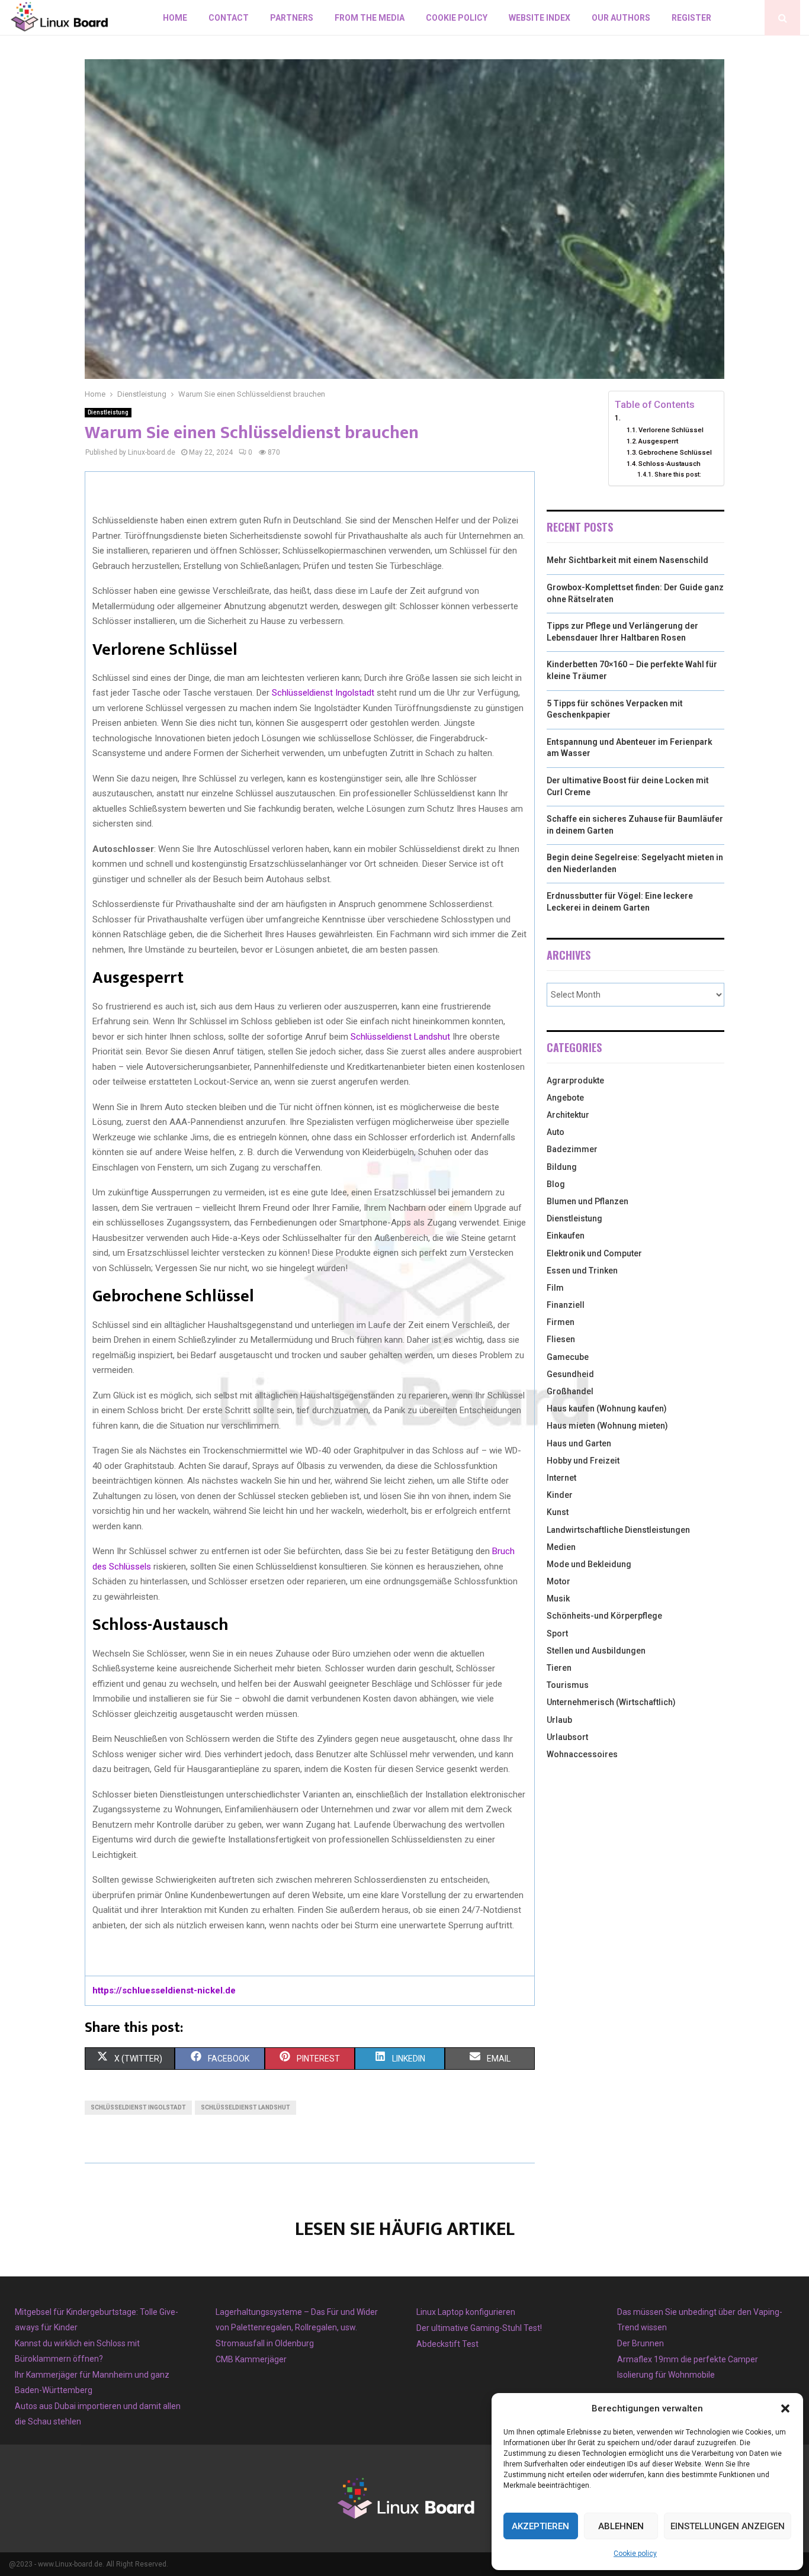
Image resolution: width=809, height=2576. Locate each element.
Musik (558, 1599)
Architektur (568, 1115)
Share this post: (678, 475)
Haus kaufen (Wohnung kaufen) (607, 1408)
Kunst (558, 1512)
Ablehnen (621, 2526)
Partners (292, 18)
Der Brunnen (641, 2343)
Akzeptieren (540, 2526)
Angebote (565, 1098)
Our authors (621, 18)
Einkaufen (566, 1236)
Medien (561, 1547)
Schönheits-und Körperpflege (604, 1616)
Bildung (562, 1167)
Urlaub (559, 1720)
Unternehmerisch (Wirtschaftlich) (611, 1702)
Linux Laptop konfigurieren (466, 2312)
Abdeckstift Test (447, 2344)
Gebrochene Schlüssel (675, 452)
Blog (556, 1184)
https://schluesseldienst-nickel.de (164, 1990)
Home (175, 18)
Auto (556, 1132)
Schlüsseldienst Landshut (400, 1037)
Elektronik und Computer (594, 1253)
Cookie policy (635, 2554)
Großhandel (570, 1391)
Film (555, 1288)
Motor (558, 1581)
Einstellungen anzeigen (728, 2526)
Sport (557, 1633)
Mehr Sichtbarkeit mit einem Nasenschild (627, 560)
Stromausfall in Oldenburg (265, 2343)
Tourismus (568, 1685)
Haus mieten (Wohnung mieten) (607, 1426)
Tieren (559, 1668)
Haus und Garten (579, 1443)
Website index (540, 18)
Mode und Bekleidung (589, 1564)
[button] (785, 2408)
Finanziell (566, 1305)
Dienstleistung (108, 412)
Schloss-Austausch (670, 464)
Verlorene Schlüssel (671, 430)
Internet (561, 1478)
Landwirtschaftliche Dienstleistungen (618, 1530)
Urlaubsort (567, 1737)
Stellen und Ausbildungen (596, 1651)
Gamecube (568, 1357)
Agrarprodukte (575, 1080)
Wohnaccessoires (582, 1754)
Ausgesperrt (658, 441)
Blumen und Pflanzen (588, 1201)
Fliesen (561, 1339)
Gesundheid (570, 1374)
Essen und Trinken (582, 1271)
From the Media (370, 18)
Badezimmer (572, 1149)
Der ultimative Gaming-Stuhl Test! (479, 2328)
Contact (229, 18)
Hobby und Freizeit (583, 1461)
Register (691, 18)
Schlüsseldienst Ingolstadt (323, 693)
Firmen (561, 1322)
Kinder (560, 1495)
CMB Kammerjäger (251, 2359)
